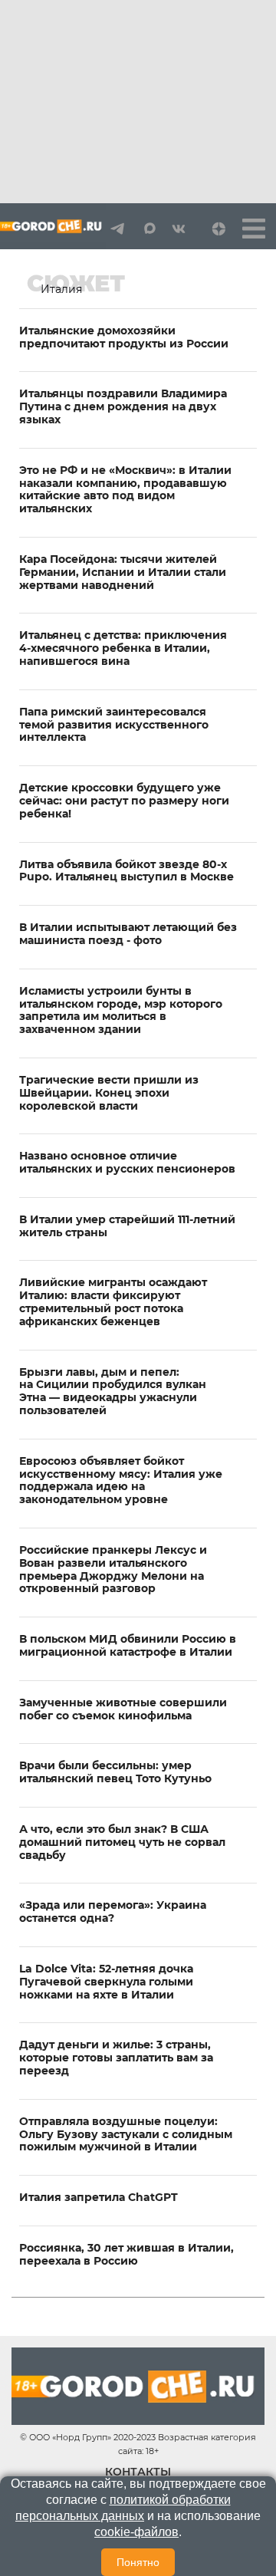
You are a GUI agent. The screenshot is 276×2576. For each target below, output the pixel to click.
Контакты (138, 2472)
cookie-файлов (136, 2532)
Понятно (138, 2562)
